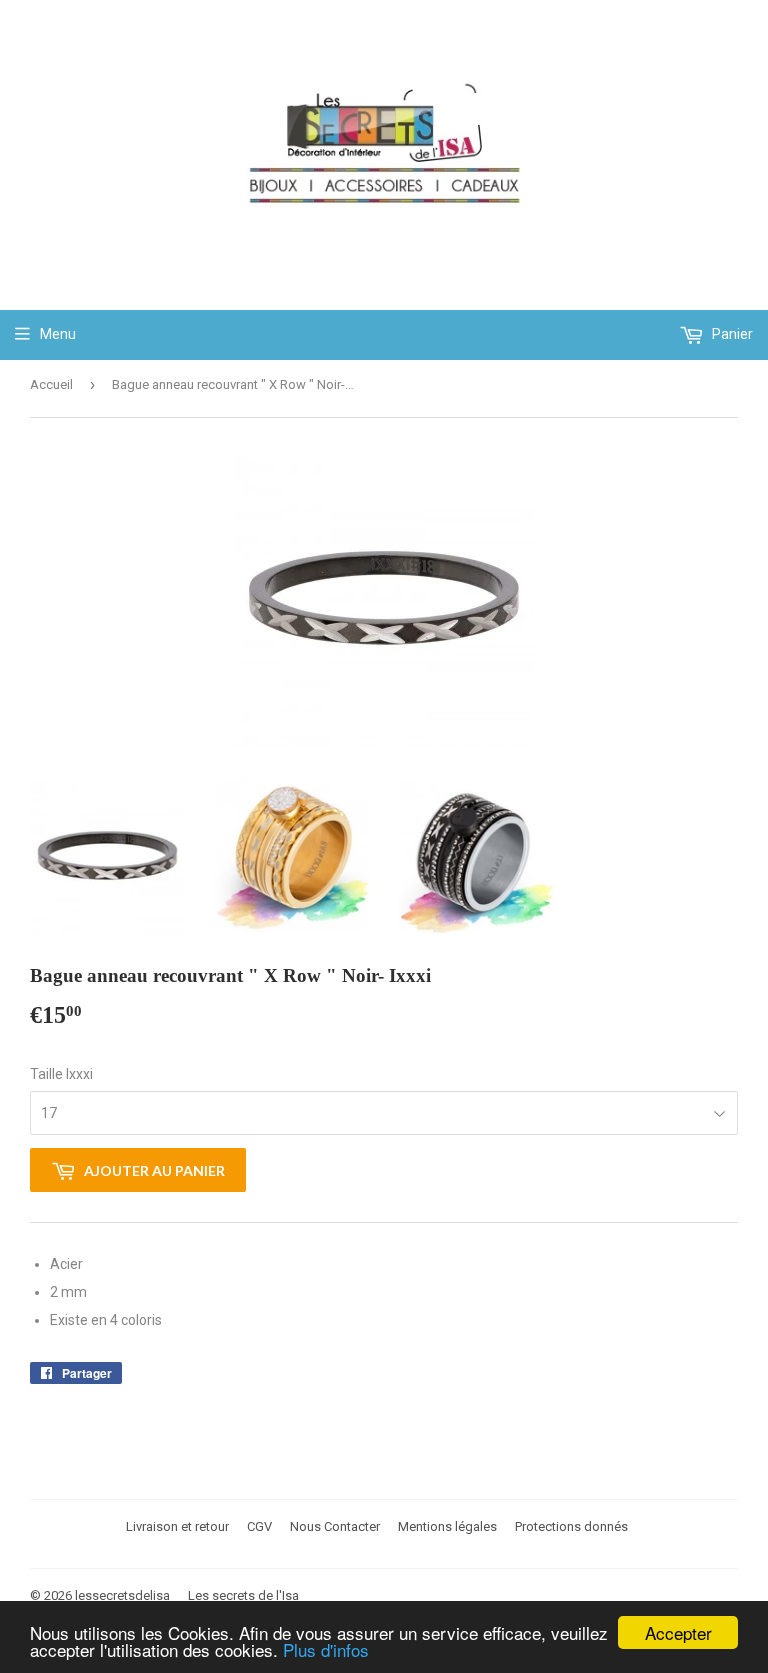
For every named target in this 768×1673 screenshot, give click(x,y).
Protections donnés (571, 1526)
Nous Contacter (335, 1526)
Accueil (51, 384)
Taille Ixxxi (61, 1074)
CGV (259, 1526)
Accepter (678, 1632)
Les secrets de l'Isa (243, 1595)
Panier (731, 334)
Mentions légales (447, 1526)
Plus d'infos (326, 1649)
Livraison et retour (177, 1526)
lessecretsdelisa (122, 1595)
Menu (58, 334)
